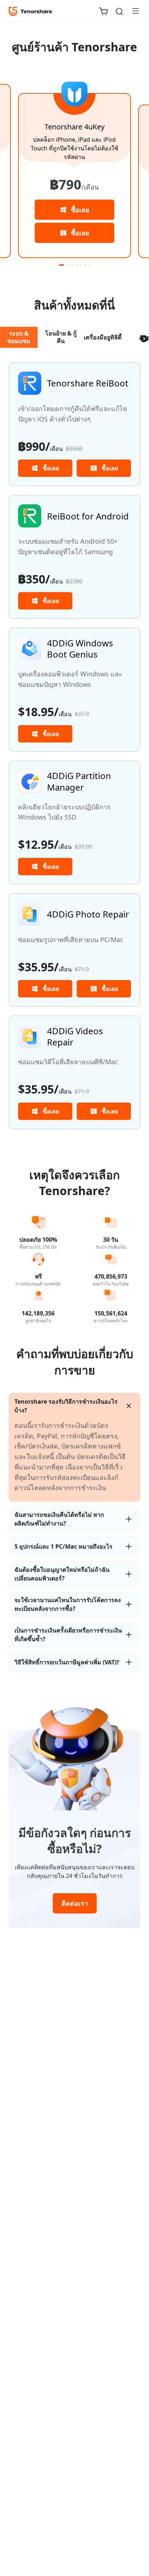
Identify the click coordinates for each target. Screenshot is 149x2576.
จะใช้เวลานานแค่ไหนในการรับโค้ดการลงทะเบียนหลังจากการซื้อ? (68, 1604)
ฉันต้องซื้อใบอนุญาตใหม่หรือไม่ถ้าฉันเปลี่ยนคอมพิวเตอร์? (62, 1574)
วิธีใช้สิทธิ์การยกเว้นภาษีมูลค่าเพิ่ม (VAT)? (67, 1662)
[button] (61, 265)
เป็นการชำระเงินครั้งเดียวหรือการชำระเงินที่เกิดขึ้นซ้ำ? (68, 1635)
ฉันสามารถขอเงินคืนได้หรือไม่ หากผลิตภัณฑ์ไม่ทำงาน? (59, 1519)
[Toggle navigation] (133, 11)
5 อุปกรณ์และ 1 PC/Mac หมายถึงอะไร (63, 1546)
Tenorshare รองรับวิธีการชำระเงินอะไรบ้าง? (66, 1406)
